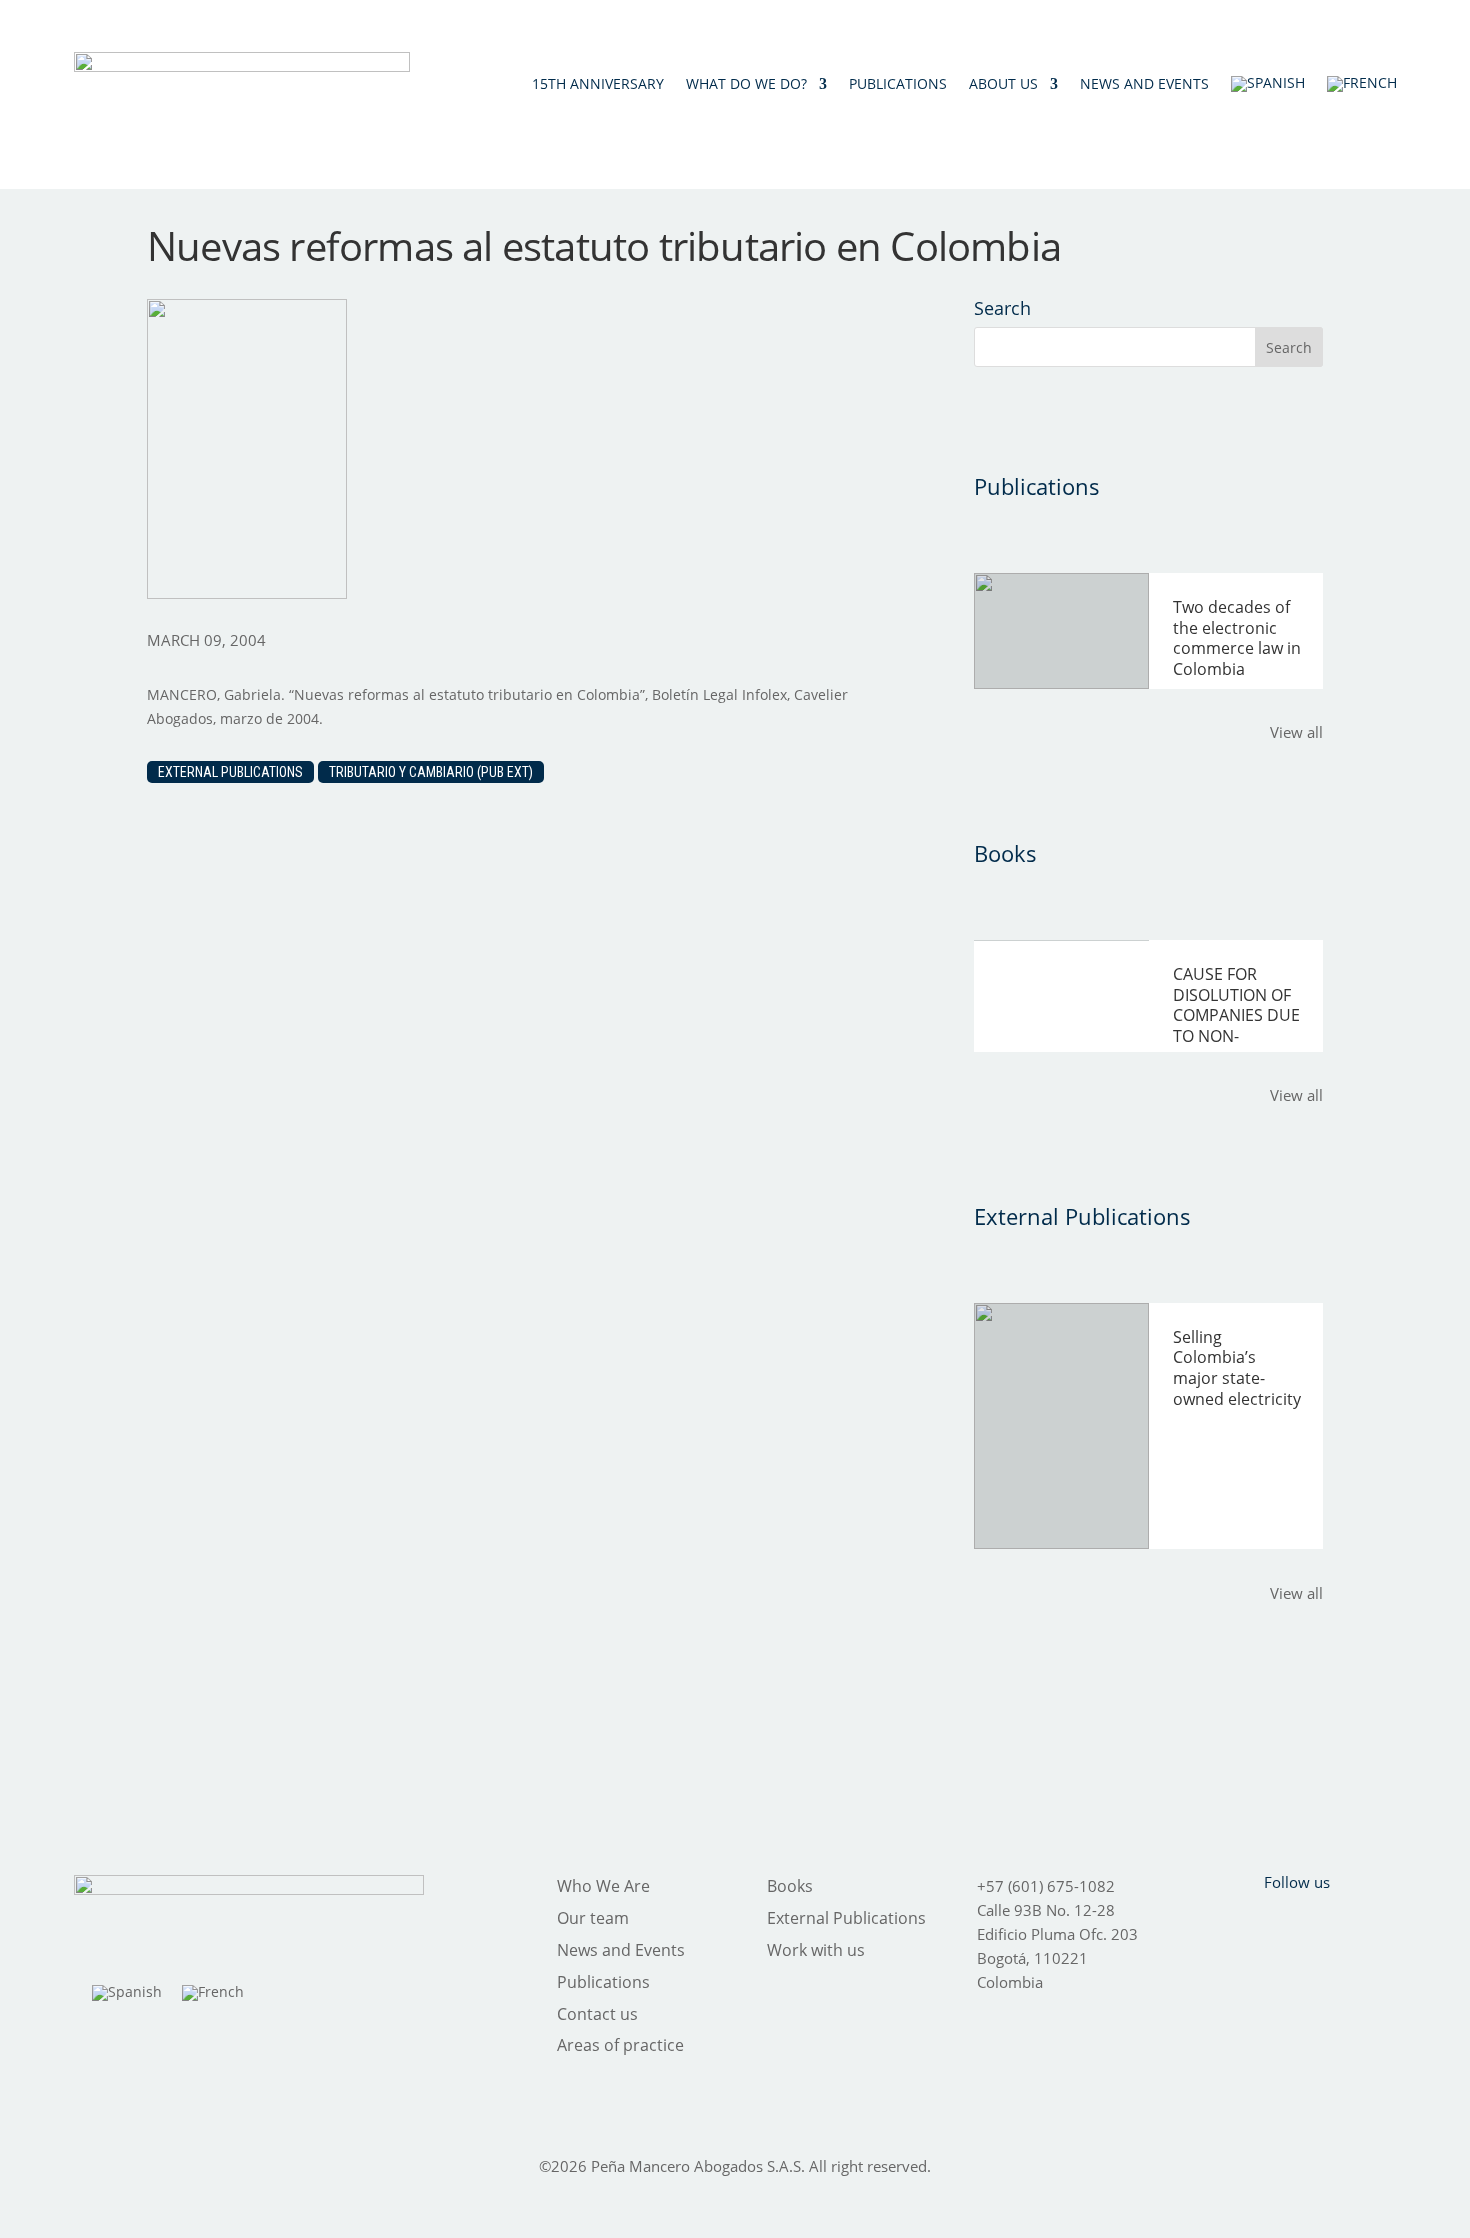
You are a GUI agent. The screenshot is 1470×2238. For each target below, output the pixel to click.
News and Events (621, 1950)
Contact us (597, 2014)
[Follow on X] (1271, 1922)
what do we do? (746, 83)
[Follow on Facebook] (1219, 1922)
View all (1296, 732)
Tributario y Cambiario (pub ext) (431, 772)
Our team (593, 1918)
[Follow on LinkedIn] (1375, 1922)
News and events (1144, 83)
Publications (898, 83)
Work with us (816, 1950)
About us (1003, 83)
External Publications (230, 772)
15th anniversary (598, 83)
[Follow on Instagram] (1323, 1922)
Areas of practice (620, 2045)
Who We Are (603, 1886)
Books (790, 1886)
